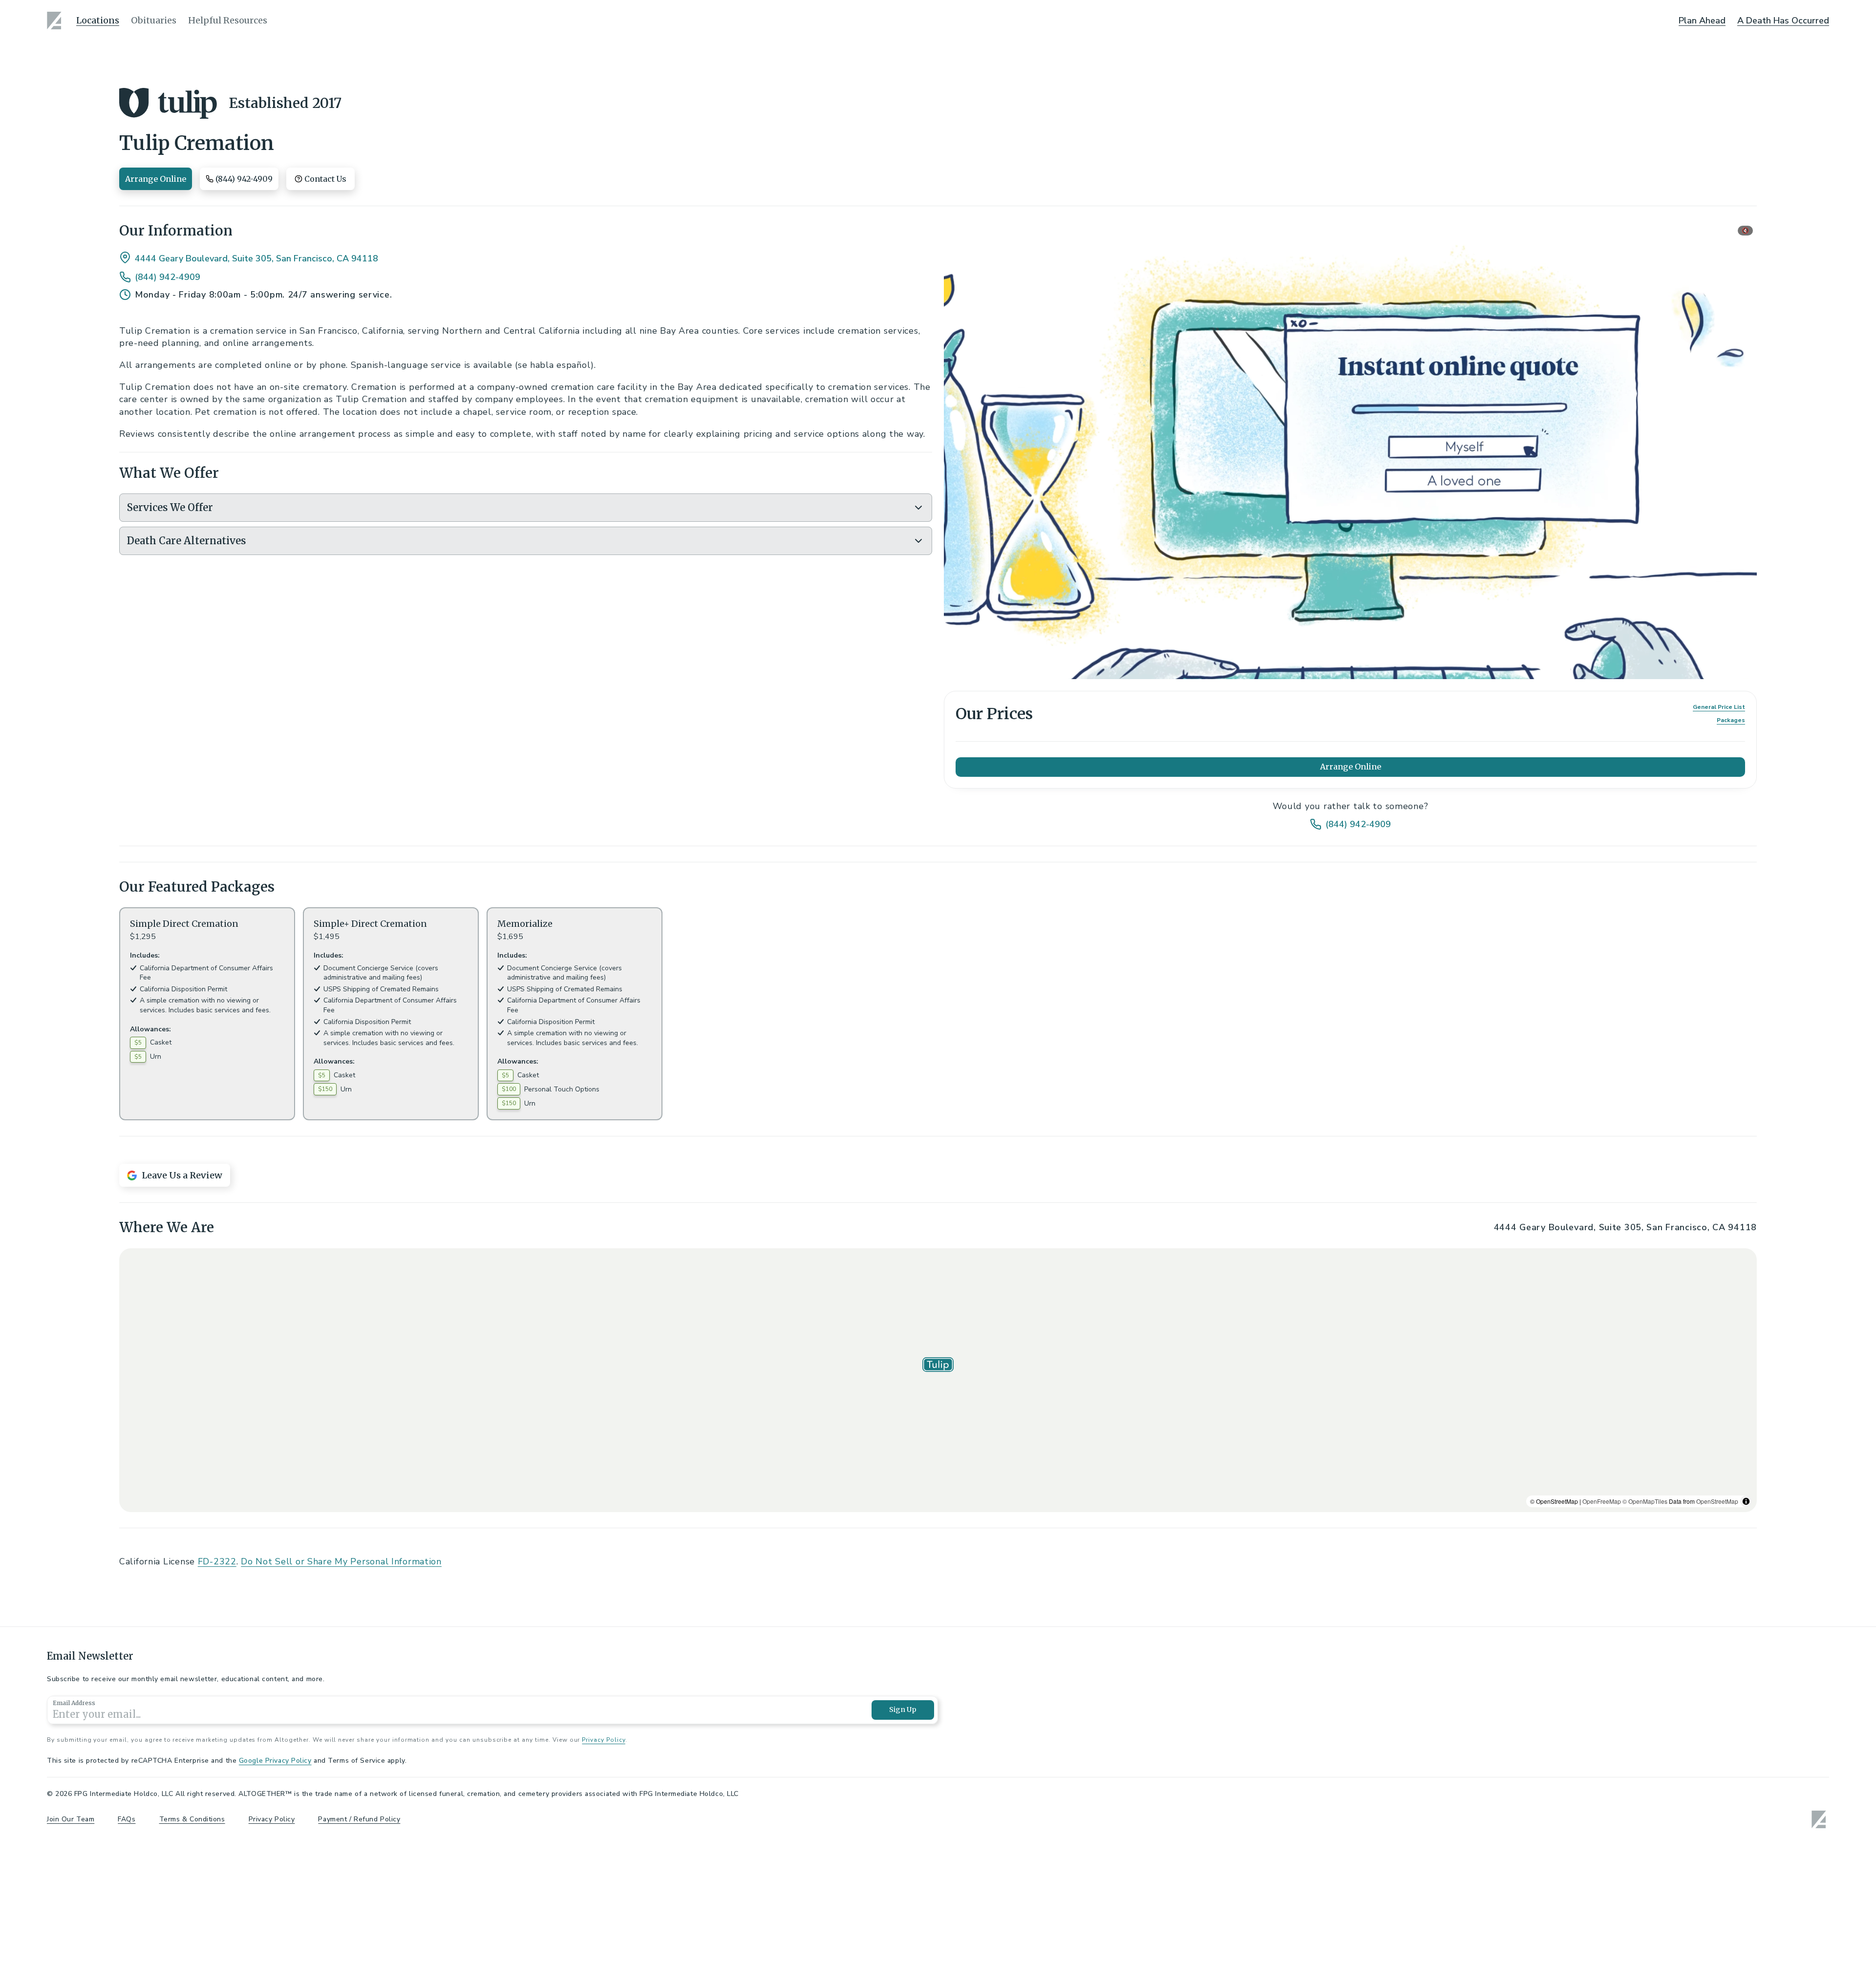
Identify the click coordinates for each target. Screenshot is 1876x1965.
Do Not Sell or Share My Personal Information (341, 1855)
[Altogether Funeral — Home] (56, 21)
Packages (1731, 720)
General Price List (1719, 707)
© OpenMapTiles (1645, 1794)
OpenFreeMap (1602, 1794)
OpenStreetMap (1717, 1794)
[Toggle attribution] (1746, 1794)
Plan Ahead (1702, 21)
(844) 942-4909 (168, 277)
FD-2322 (217, 1855)
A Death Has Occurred (1783, 21)
